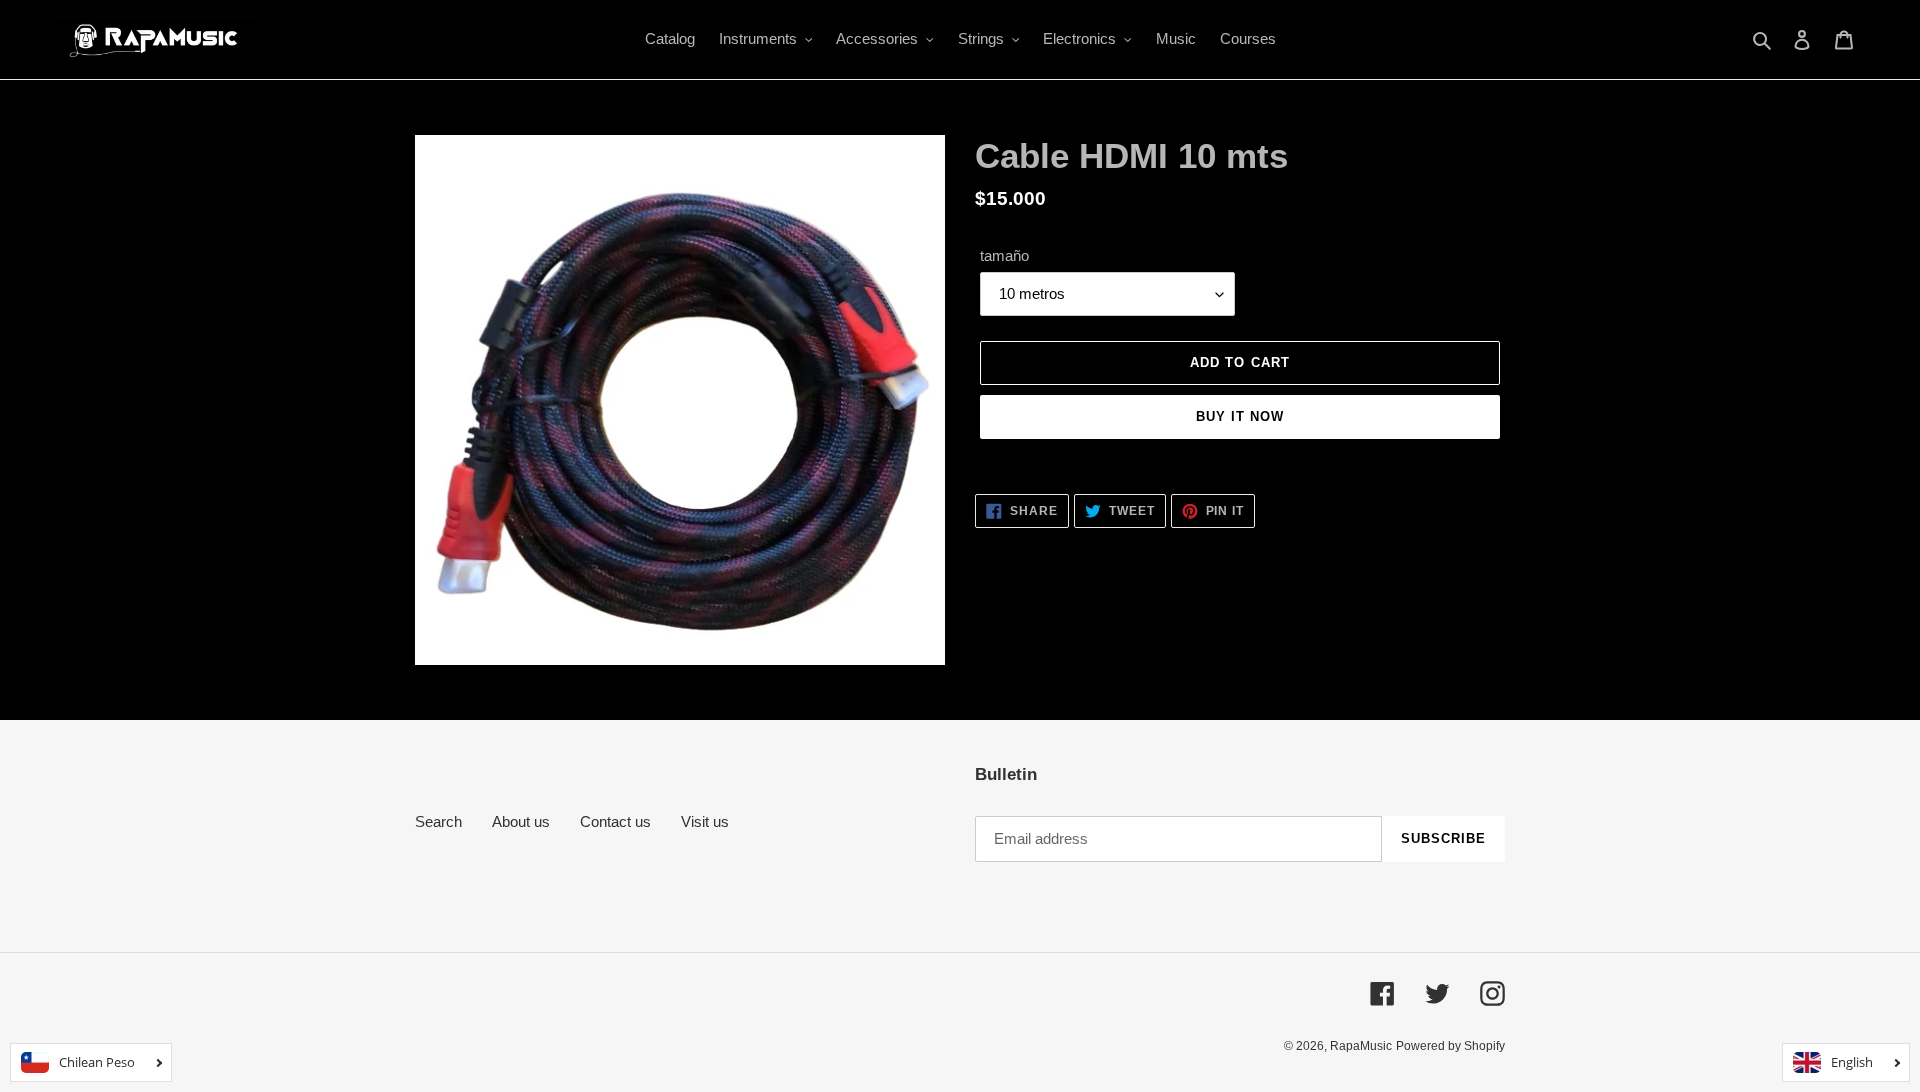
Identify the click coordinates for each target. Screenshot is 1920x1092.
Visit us (705, 821)
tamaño (1004, 255)
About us (521, 821)
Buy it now (1240, 416)
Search (438, 821)
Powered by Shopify (1450, 1046)
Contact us (615, 821)
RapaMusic (1361, 1046)
